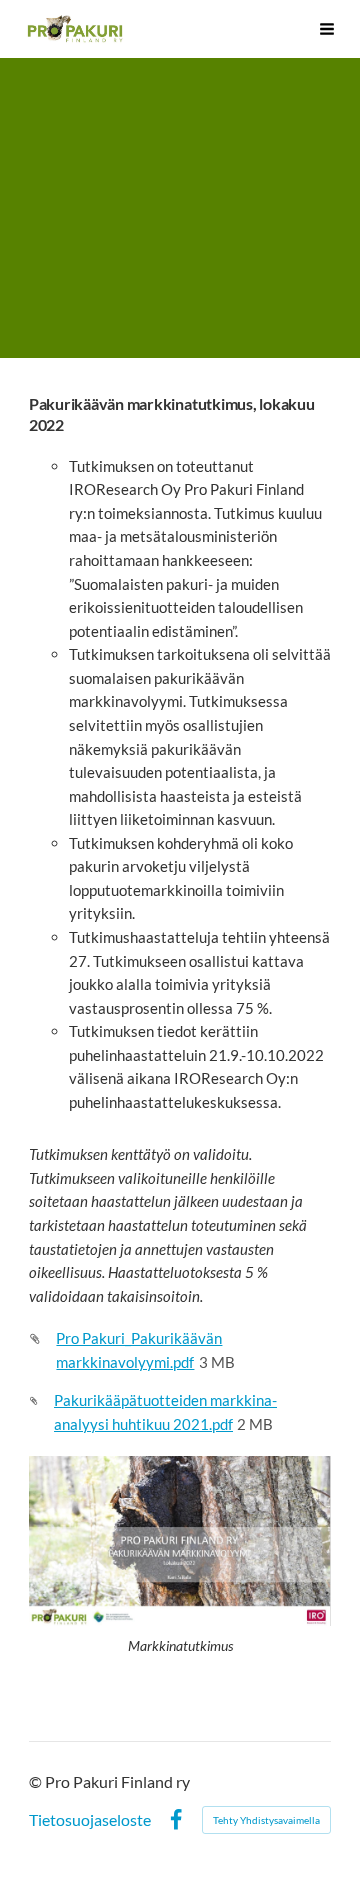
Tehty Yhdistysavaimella (266, 1820)
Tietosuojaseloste (90, 1820)
